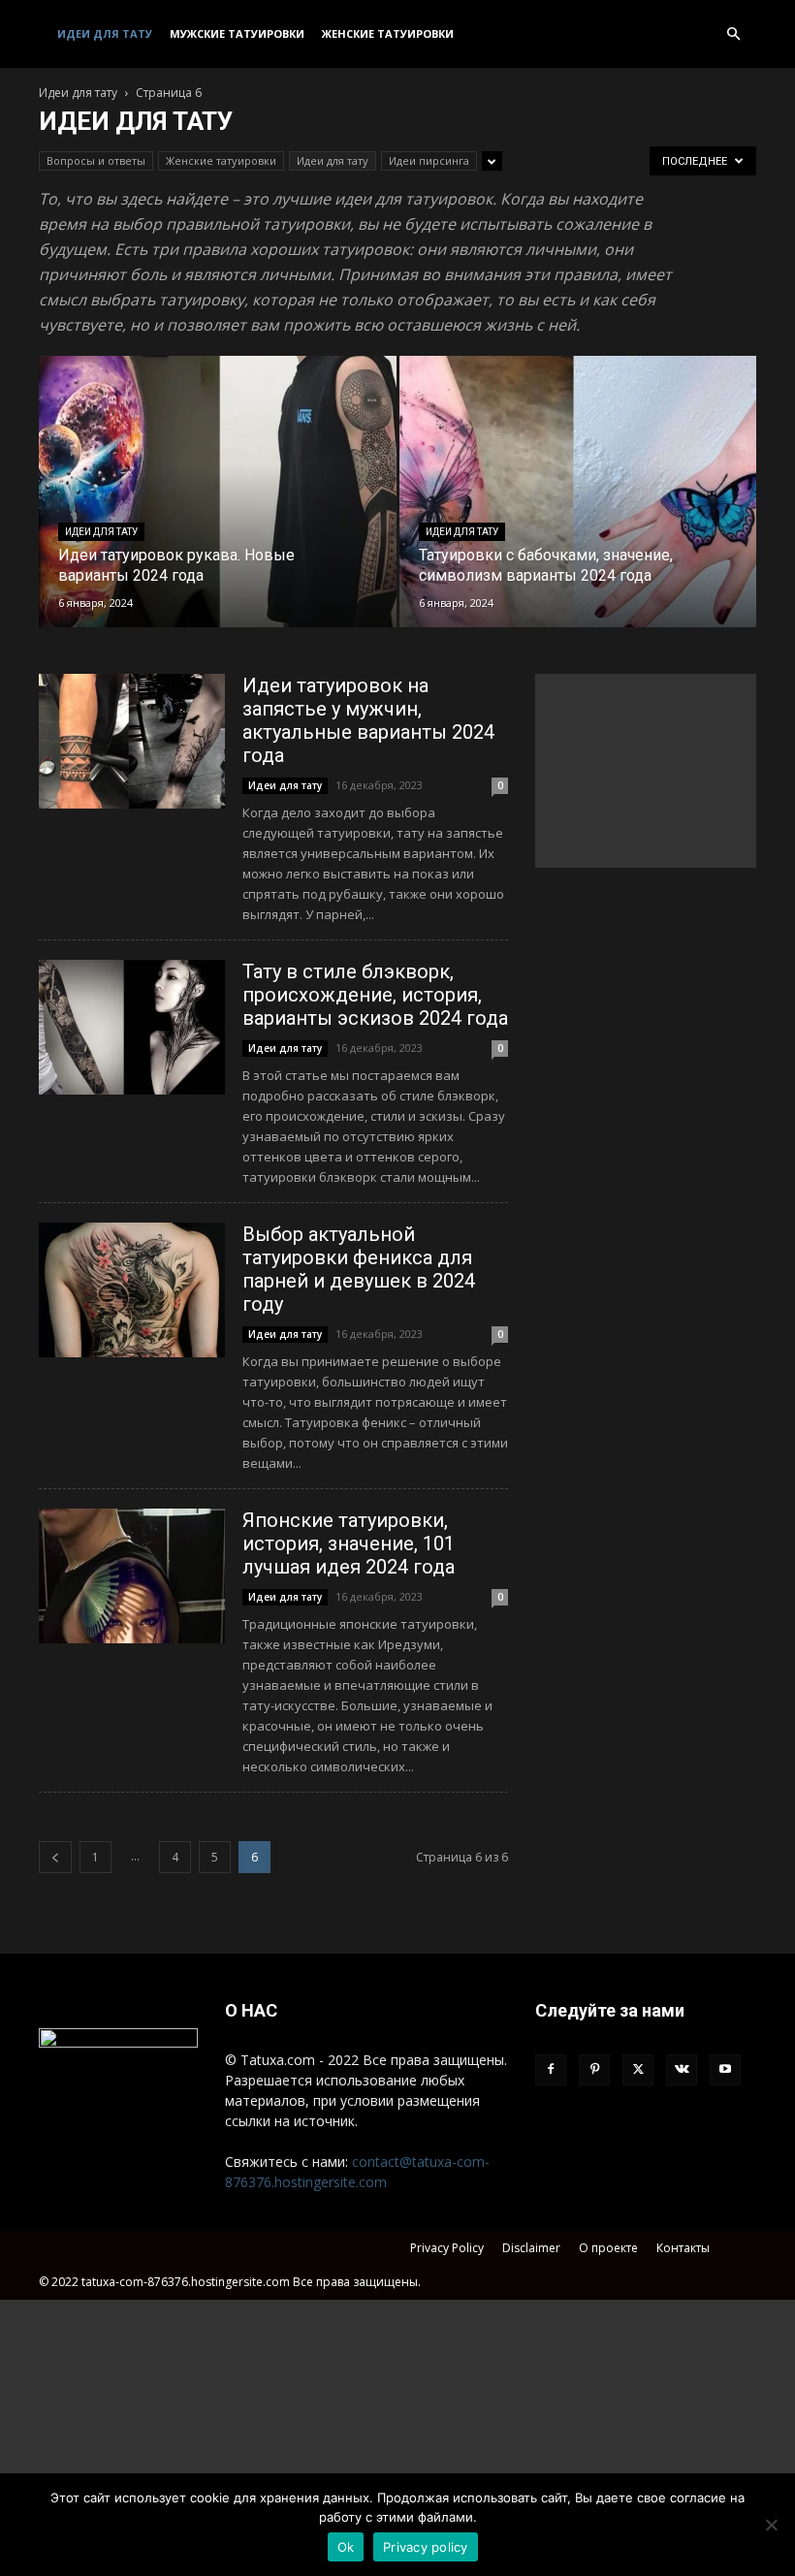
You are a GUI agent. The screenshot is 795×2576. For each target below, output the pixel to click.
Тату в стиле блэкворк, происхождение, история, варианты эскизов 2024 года (375, 995)
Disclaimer (531, 2248)
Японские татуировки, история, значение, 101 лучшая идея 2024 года (349, 1543)
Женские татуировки (388, 33)
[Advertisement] (646, 771)
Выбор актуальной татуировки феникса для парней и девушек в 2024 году (359, 1269)
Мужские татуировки (237, 33)
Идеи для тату (105, 33)
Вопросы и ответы (96, 160)
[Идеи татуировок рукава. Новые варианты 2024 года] (218, 510)
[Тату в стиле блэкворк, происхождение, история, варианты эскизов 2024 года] (132, 1027)
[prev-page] (55, 1857)
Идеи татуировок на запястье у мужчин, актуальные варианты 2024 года (368, 720)
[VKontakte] (682, 2070)
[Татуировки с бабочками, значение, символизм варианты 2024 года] (578, 510)
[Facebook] (551, 2070)
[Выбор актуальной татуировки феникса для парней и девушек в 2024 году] (132, 1290)
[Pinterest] (594, 2070)
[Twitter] (638, 2070)
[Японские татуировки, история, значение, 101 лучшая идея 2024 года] (132, 1576)
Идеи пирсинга (429, 160)
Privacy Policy (447, 2248)
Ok (346, 2547)
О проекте (608, 2248)
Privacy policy (426, 2547)
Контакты (683, 2248)
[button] (733, 34)
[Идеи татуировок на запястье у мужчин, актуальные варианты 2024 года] (132, 741)
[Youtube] (725, 2070)
